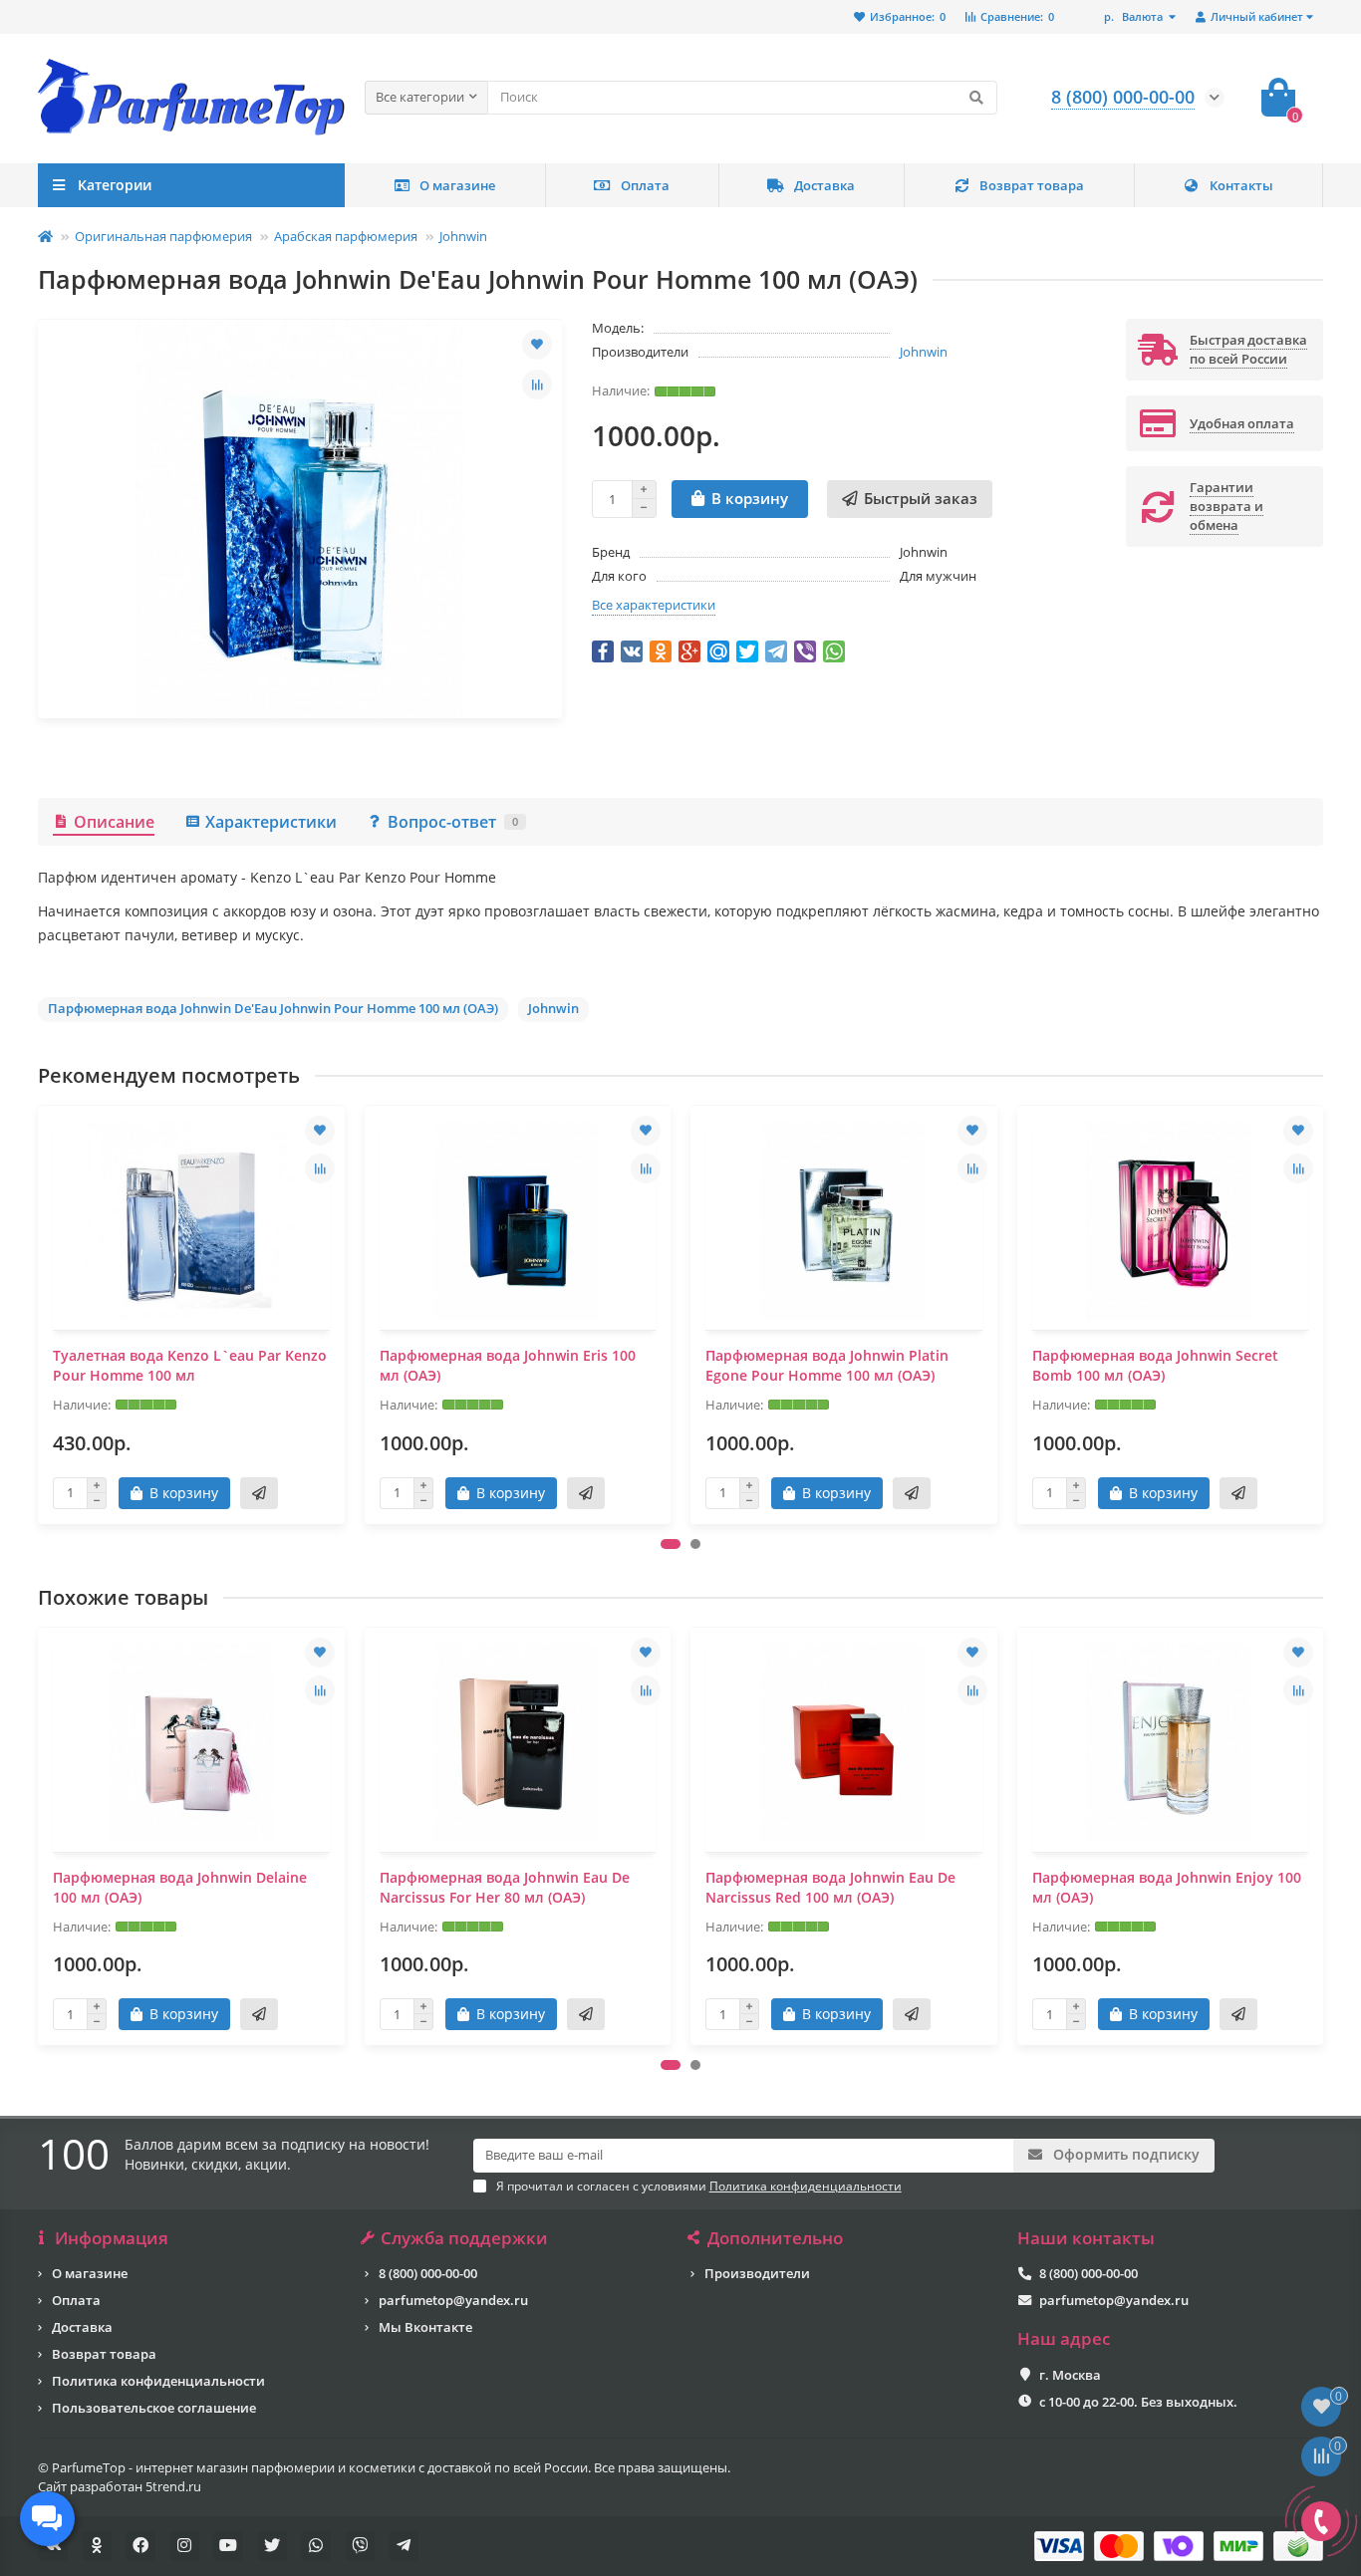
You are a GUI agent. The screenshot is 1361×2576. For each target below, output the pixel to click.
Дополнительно (775, 2238)
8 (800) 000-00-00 (428, 2273)
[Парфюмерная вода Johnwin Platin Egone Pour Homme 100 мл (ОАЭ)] (844, 1220)
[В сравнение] (537, 385)
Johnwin (463, 236)
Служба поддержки (464, 2238)
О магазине (457, 185)
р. (1133, 16)
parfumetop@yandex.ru (453, 2300)
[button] (671, 1544)
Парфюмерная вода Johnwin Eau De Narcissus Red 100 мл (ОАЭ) (830, 1887)
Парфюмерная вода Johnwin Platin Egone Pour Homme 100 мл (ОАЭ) (827, 1365)
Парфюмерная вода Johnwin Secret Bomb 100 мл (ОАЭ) (1155, 1365)
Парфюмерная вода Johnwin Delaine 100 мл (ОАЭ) (180, 1887)
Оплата (645, 185)
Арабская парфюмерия (346, 236)
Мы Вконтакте (425, 2327)
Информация (112, 2238)
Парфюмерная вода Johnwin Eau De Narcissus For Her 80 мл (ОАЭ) (505, 1887)
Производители (757, 2273)
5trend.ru (173, 2486)
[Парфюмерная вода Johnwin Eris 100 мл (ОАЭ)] (518, 1220)
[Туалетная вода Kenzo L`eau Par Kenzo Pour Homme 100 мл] (191, 1220)
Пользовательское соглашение (154, 2408)
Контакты (1241, 185)
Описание (114, 822)
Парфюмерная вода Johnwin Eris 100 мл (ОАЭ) (508, 1365)
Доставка (824, 185)
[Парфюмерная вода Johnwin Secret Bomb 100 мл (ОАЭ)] (1171, 1220)
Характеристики (271, 822)
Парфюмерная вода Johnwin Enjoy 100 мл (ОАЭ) (1167, 1887)
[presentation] (40, 1314)
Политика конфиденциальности (158, 2381)
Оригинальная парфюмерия (163, 236)
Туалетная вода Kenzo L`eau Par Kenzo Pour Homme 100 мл (190, 1365)
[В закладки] (537, 345)
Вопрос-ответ (453, 822)
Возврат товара (1032, 185)
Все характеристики (654, 605)
